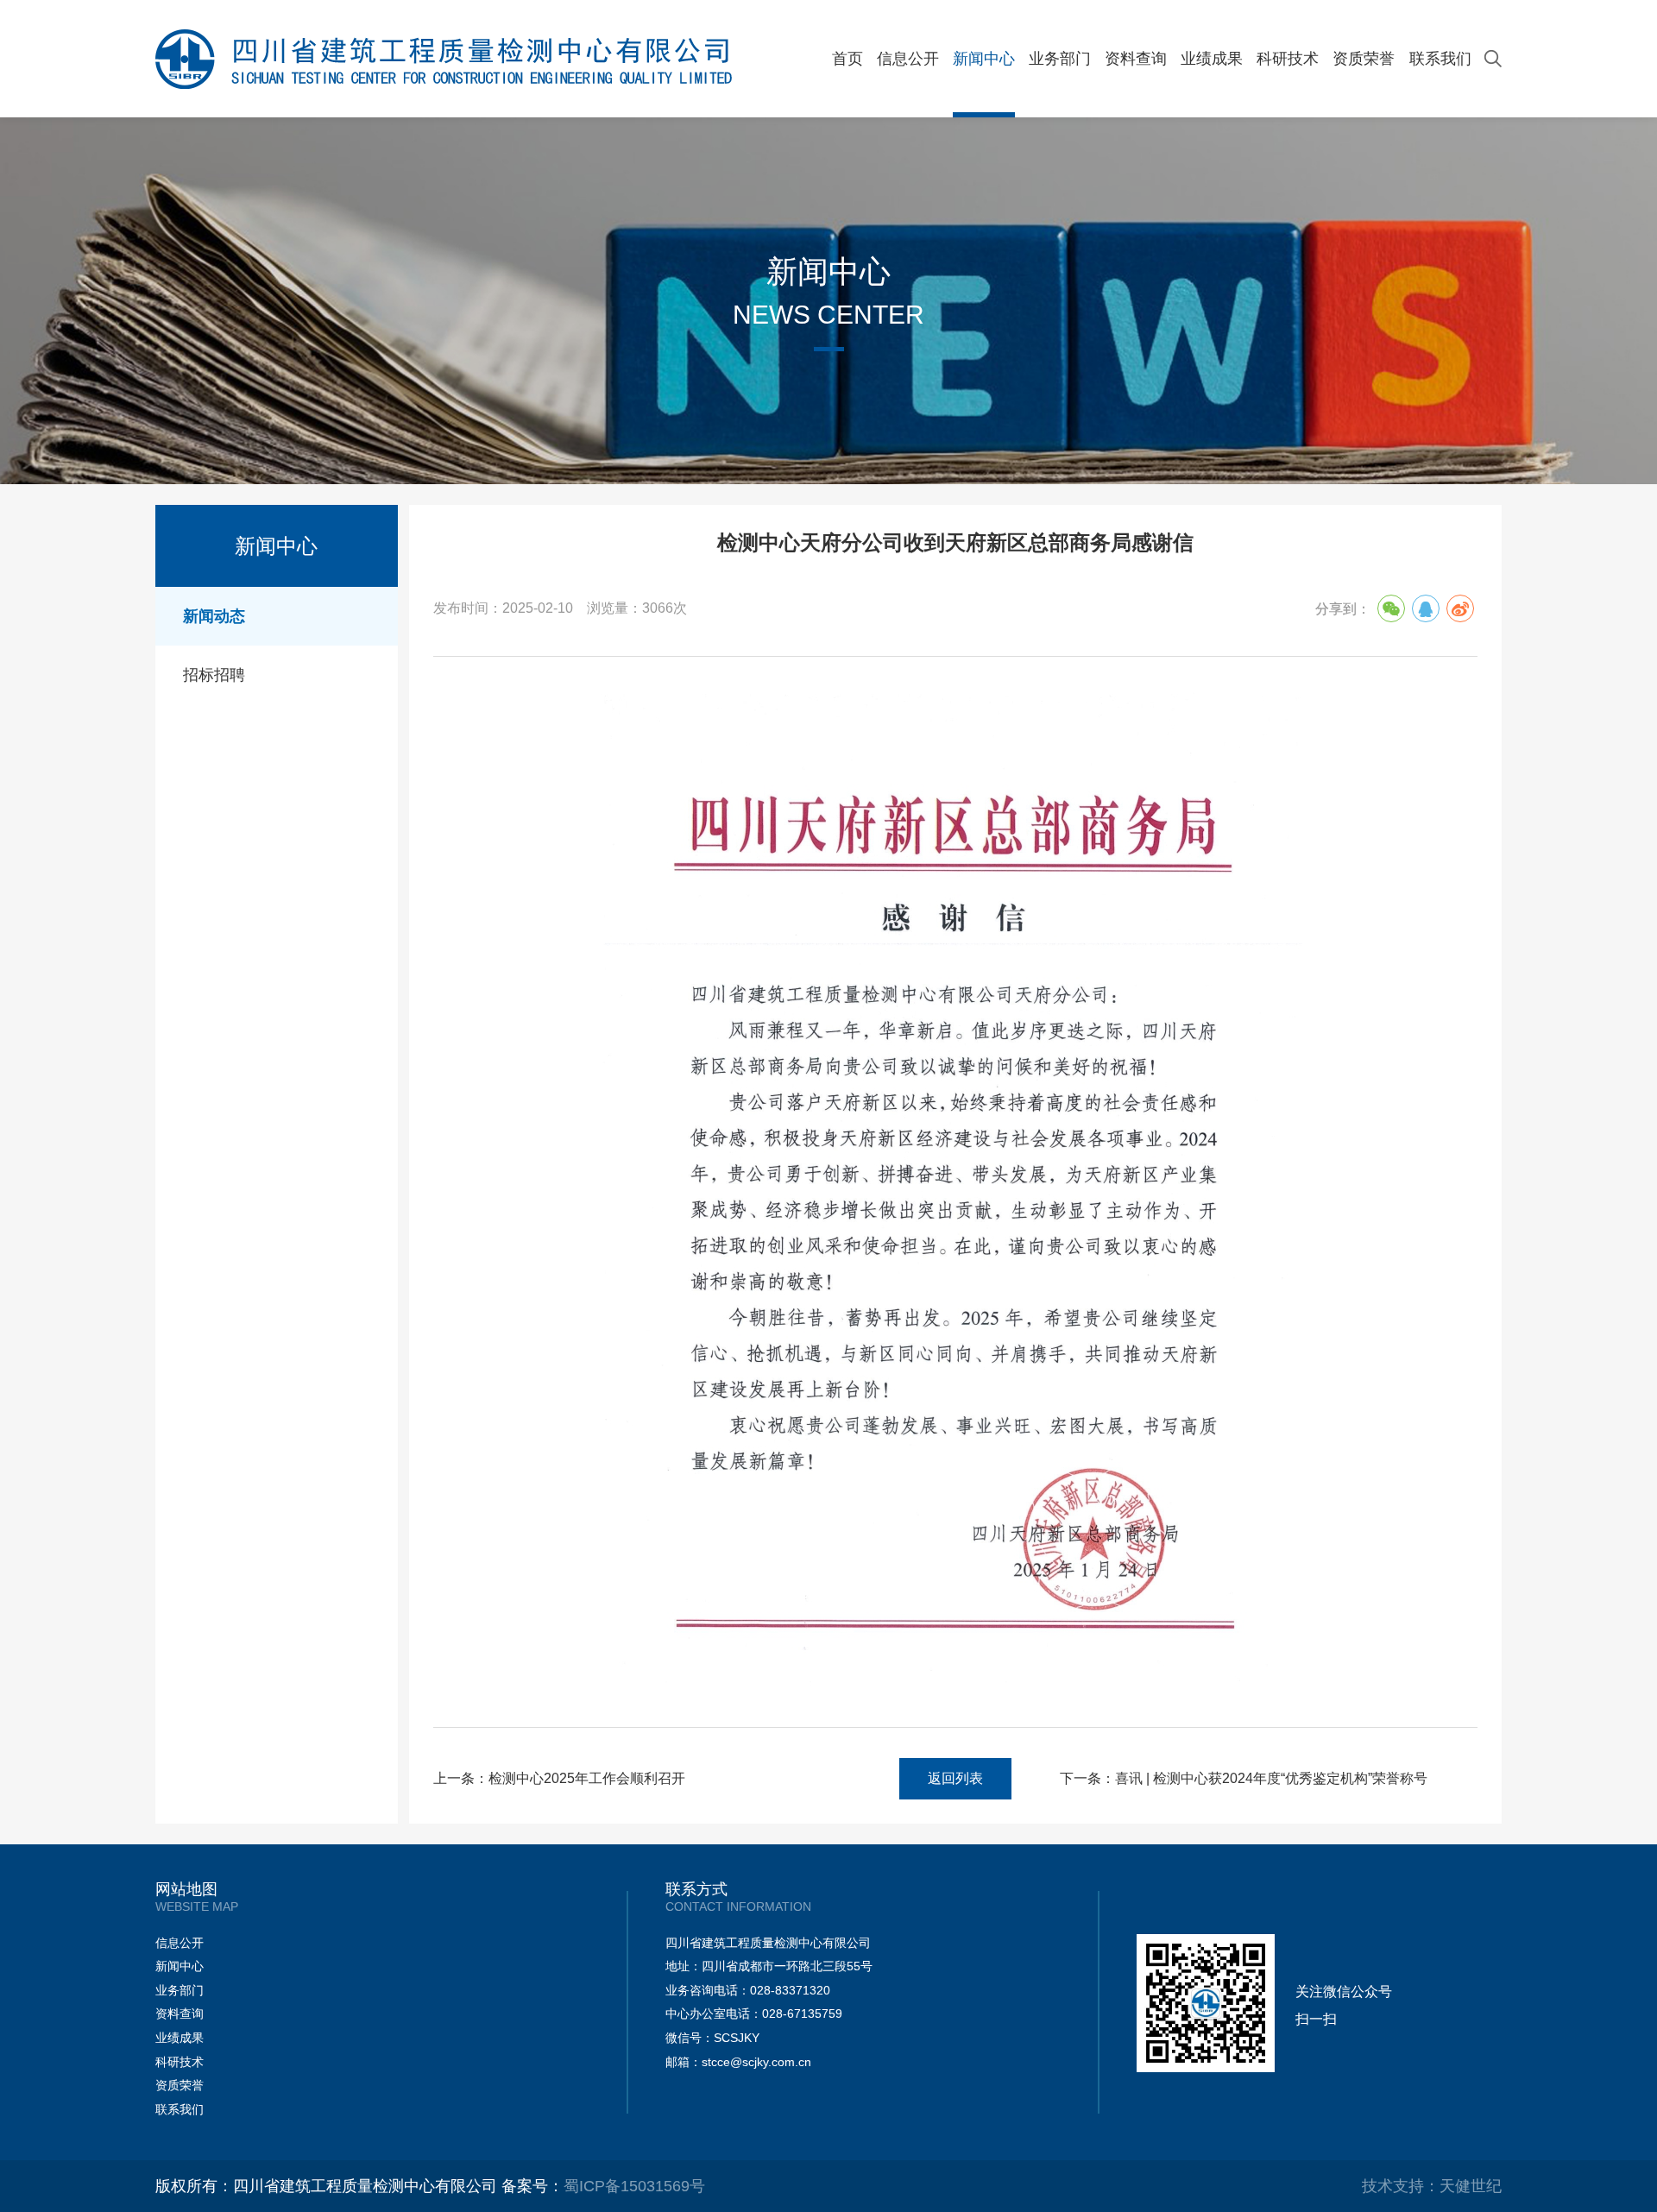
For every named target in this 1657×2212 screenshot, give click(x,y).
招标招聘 (214, 675)
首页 (847, 59)
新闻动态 (214, 616)
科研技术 (1288, 59)
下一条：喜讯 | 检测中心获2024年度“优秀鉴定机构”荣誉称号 (1244, 1778)
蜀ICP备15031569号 (634, 2186)
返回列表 (955, 1778)
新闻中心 (984, 59)
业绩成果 (1212, 59)
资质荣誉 (1364, 59)
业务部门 (1060, 59)
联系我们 (1440, 59)
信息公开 (908, 59)
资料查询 (1136, 59)
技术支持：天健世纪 (1432, 2186)
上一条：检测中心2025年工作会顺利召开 (559, 1778)
